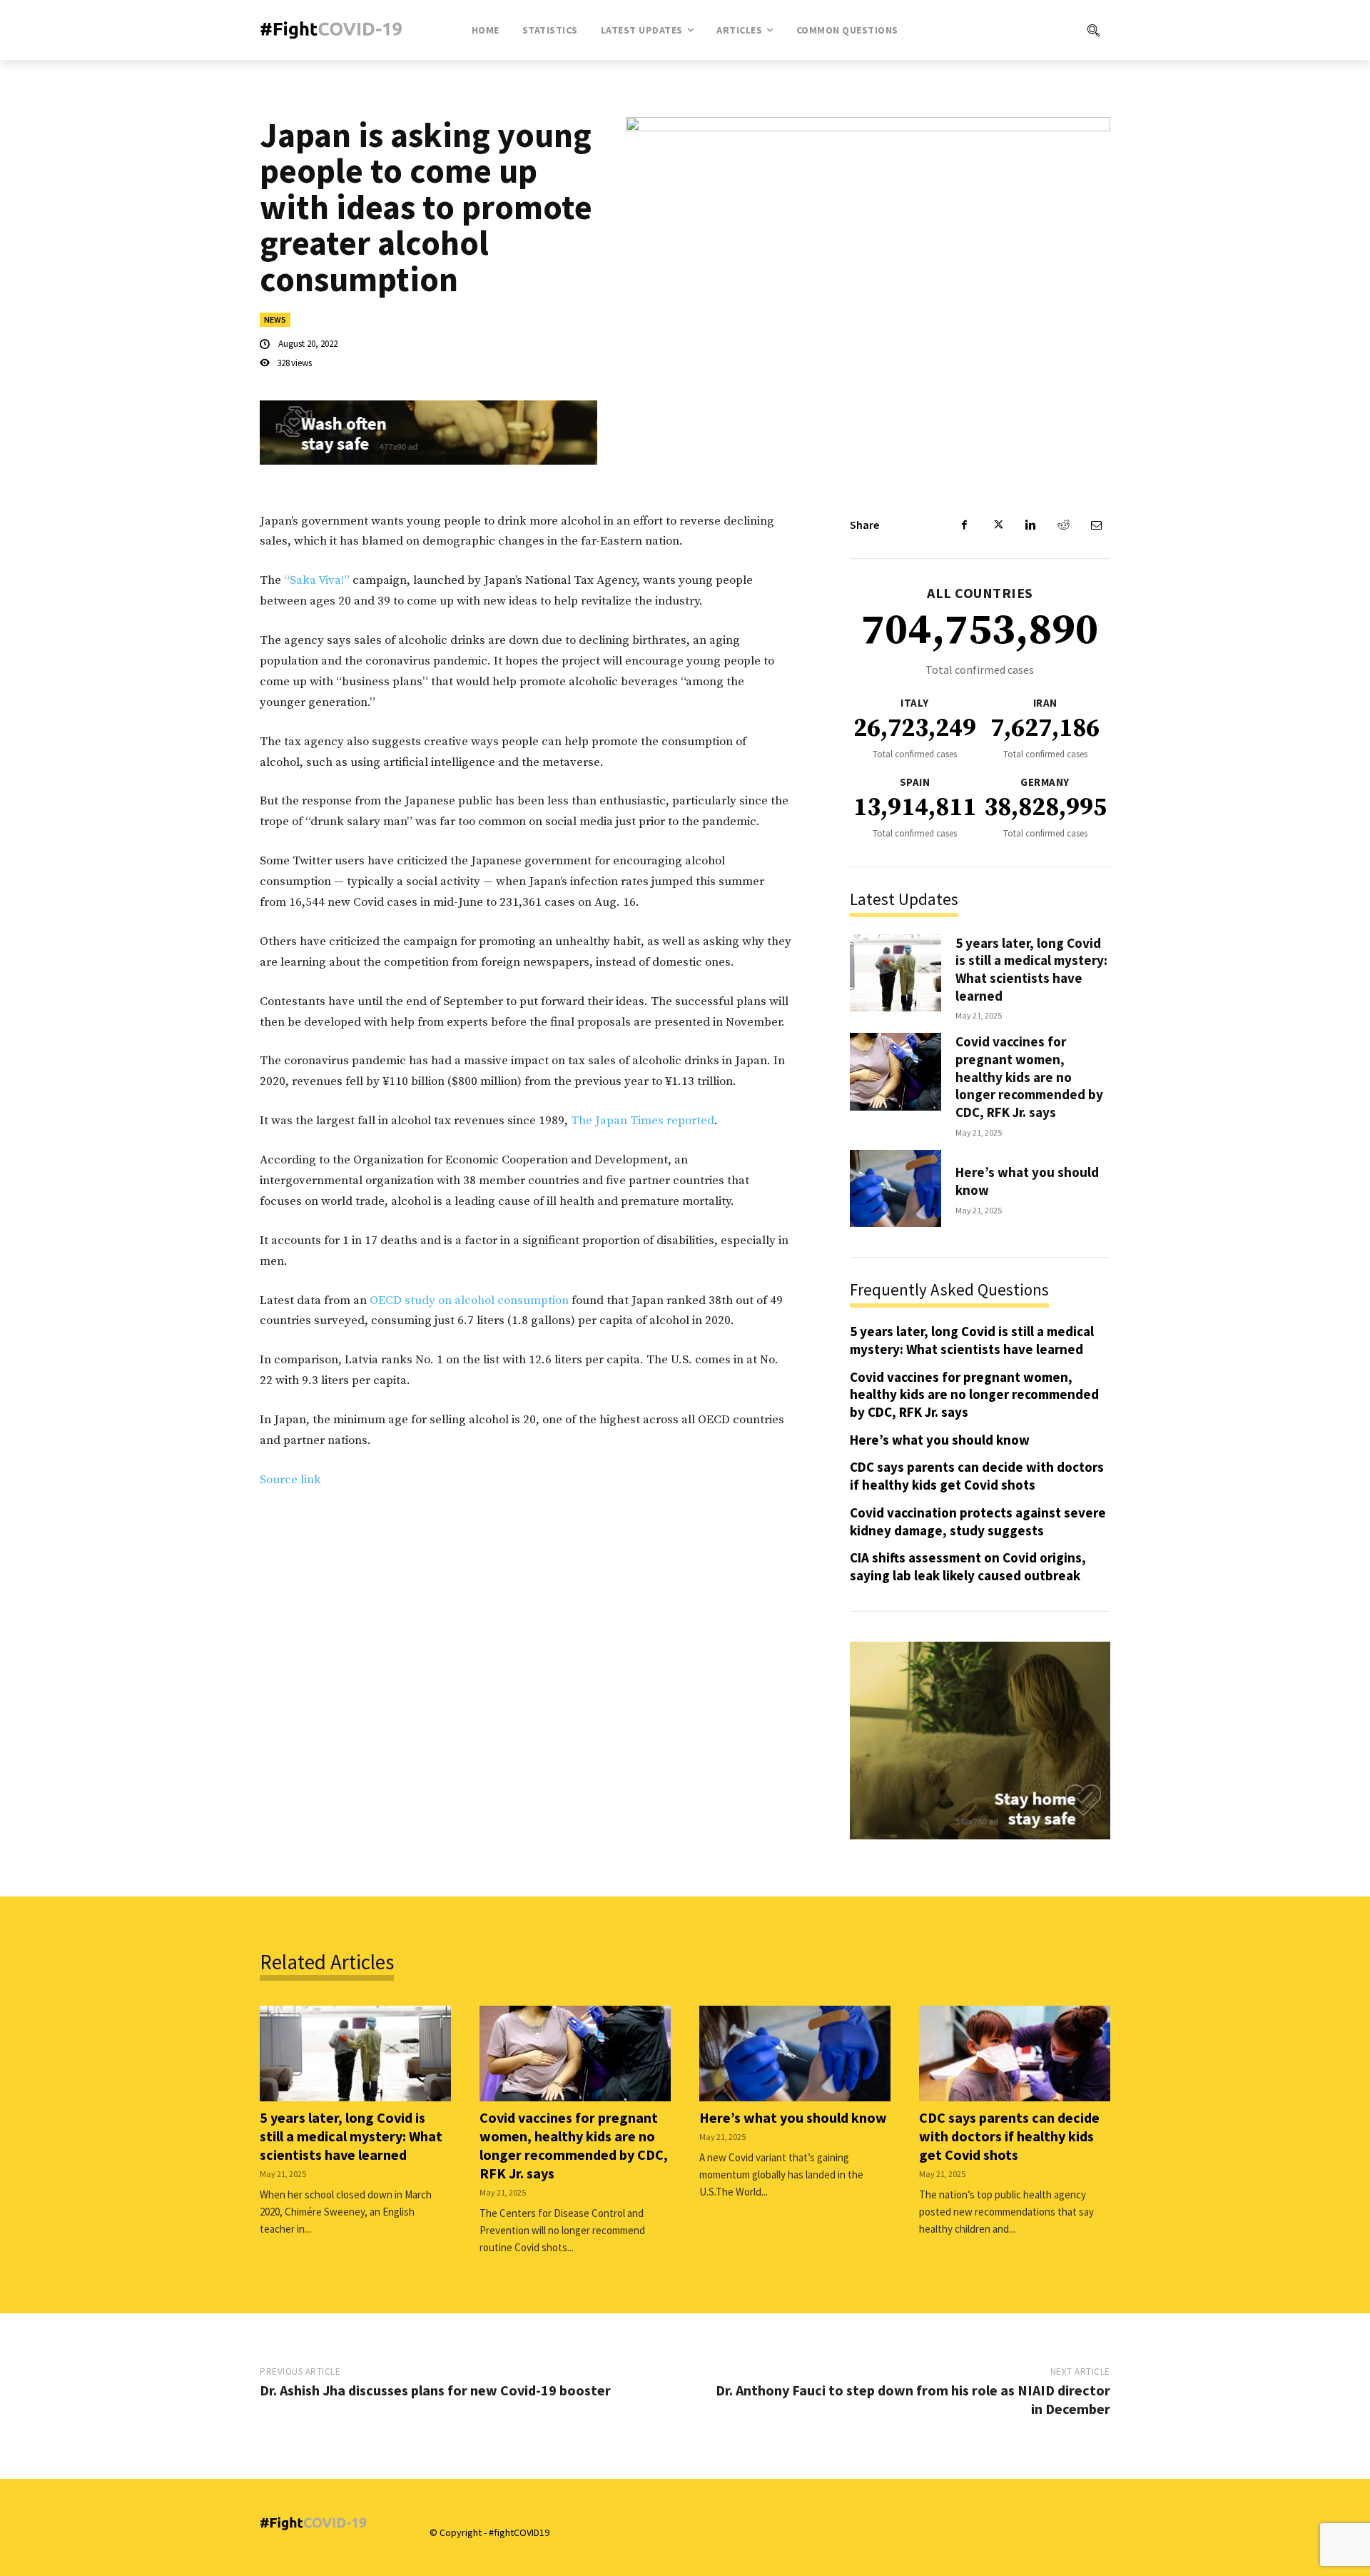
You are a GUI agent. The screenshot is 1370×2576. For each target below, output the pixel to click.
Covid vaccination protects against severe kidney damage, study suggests (978, 1521)
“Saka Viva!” (315, 580)
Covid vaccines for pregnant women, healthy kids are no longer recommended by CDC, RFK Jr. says (1029, 1077)
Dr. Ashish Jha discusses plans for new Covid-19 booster (435, 2390)
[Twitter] (998, 525)
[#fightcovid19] (335, 30)
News (275, 319)
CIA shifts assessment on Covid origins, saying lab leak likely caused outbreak (968, 1566)
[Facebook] (965, 525)
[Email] (1096, 525)
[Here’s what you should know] (895, 1189)
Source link (290, 1480)
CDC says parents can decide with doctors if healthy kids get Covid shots (977, 1476)
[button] (1035, 30)
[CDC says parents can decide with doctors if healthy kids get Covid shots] (1015, 2054)
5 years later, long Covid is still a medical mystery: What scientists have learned (1031, 969)
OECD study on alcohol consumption (471, 1300)
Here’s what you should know (940, 1440)
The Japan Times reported (643, 1121)
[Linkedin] (1030, 525)
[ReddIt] (1063, 525)
